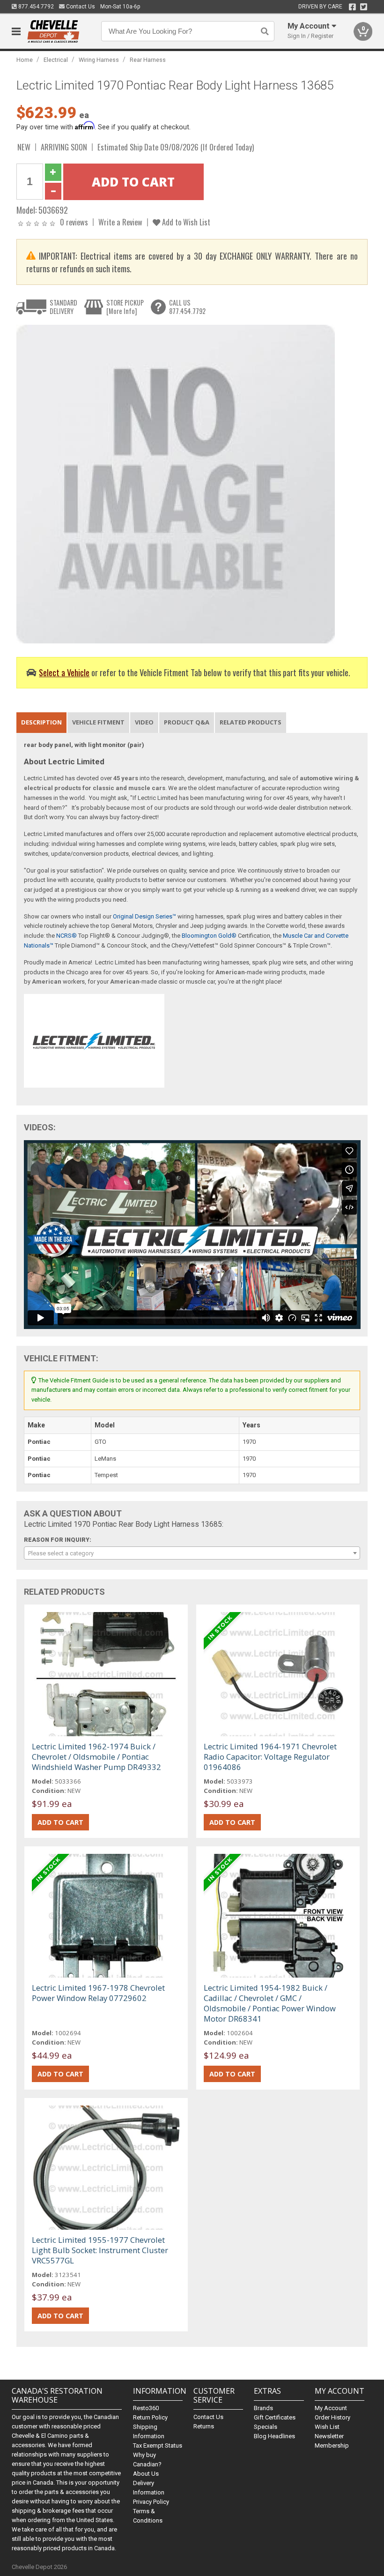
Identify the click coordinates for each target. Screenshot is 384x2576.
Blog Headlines (274, 2436)
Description (41, 722)
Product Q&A (187, 722)
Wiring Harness (99, 60)
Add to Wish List (185, 222)
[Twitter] (364, 7)
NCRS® (66, 936)
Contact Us (80, 7)
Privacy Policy (151, 2502)
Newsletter (329, 2436)
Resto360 (146, 2408)
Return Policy (150, 2417)
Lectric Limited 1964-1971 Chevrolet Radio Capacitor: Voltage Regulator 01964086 (270, 1757)
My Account (331, 2408)
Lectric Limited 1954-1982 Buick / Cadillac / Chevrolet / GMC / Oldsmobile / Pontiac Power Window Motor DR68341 (270, 2003)
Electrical (56, 60)
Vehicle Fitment (98, 722)
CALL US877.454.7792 (187, 307)
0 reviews (74, 222)
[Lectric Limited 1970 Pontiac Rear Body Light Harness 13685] (176, 483)
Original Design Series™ (144, 916)
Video (144, 722)
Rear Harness (148, 60)
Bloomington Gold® (209, 936)
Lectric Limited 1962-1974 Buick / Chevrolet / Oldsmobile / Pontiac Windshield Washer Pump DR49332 (96, 1757)
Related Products (251, 722)
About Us (146, 2474)
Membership (332, 2445)
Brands (263, 2408)
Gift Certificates (275, 2417)
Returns (204, 2426)
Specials (266, 2427)
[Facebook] (352, 7)
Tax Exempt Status (158, 2445)
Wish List (327, 2427)
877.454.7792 (35, 7)
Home (25, 60)
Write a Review (120, 222)
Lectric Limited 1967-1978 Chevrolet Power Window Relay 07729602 (98, 1993)
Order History (332, 2417)
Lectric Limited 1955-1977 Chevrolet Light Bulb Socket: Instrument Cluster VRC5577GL (100, 2250)
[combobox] (192, 1553)
